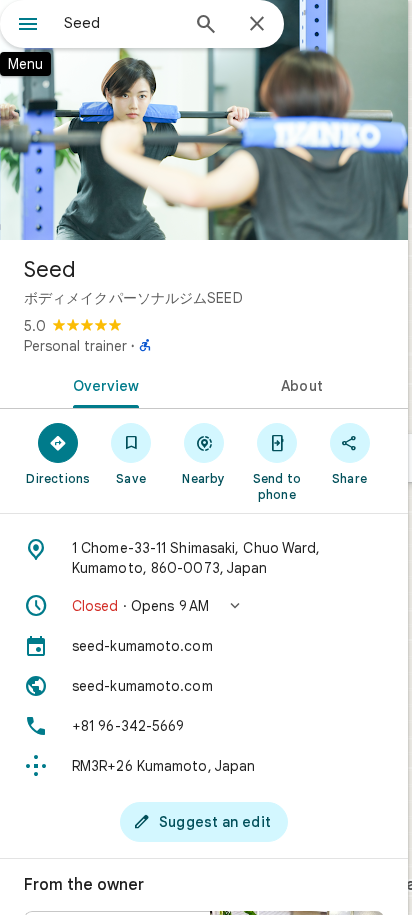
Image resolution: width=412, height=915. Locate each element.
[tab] (102, 384)
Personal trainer (75, 346)
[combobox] (121, 23)
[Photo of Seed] (204, 120)
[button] (204, 606)
